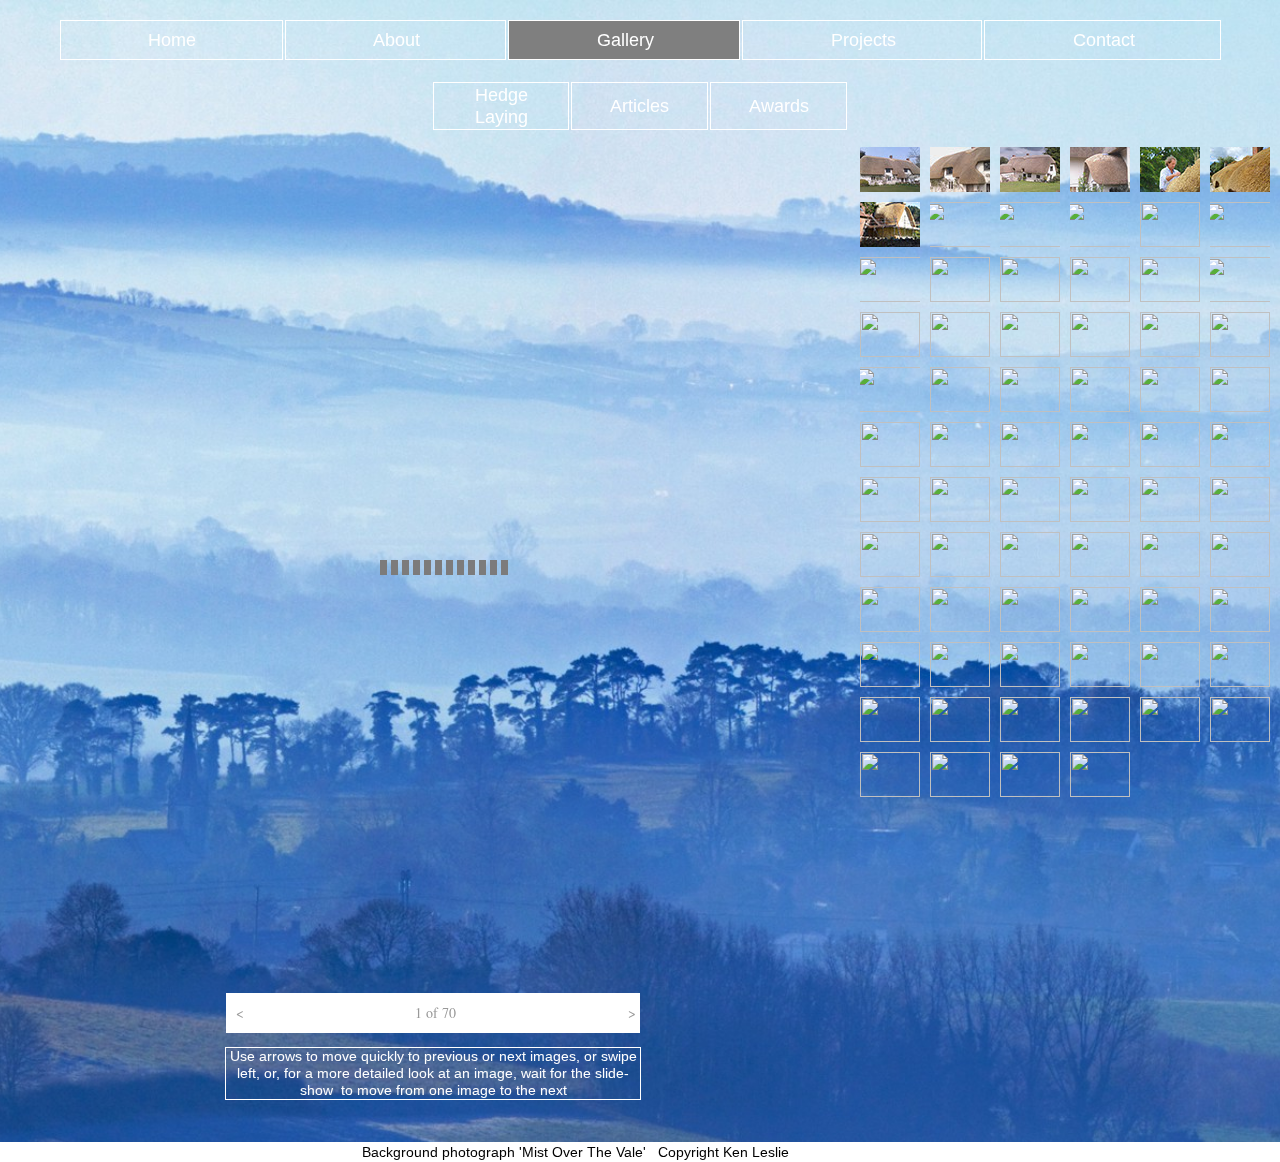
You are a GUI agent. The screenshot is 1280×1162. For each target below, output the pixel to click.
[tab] (890, 169)
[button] (237, 1013)
